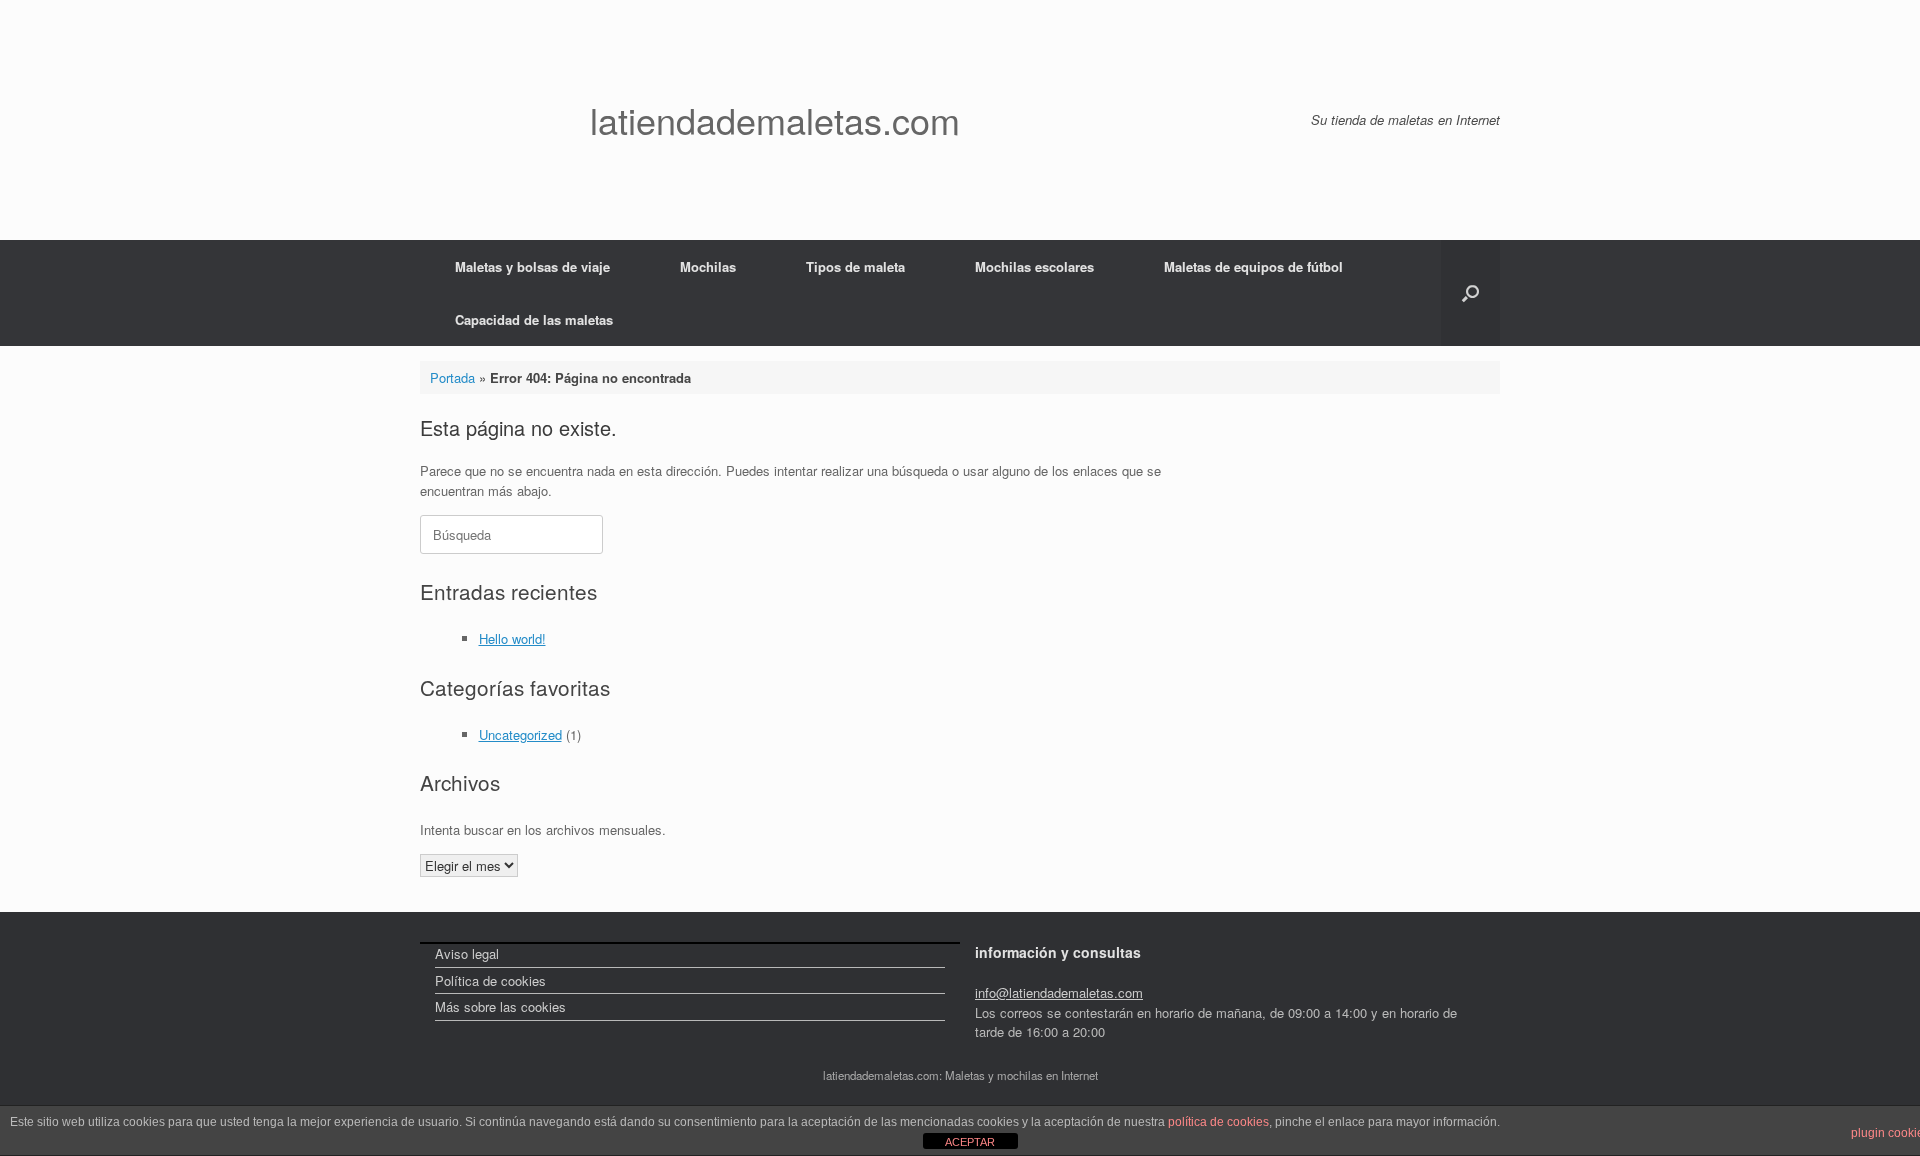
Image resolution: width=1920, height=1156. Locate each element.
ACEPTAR (970, 1142)
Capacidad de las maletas (534, 319)
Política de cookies (490, 980)
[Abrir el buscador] (1470, 293)
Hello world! (512, 638)
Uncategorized (520, 734)
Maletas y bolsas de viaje (532, 266)
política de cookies (1218, 1122)
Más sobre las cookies (500, 1006)
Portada (452, 377)
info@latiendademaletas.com (1059, 992)
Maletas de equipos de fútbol (1253, 266)
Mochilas (708, 266)
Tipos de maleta (855, 266)
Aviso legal (467, 953)
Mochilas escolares (1034, 266)
